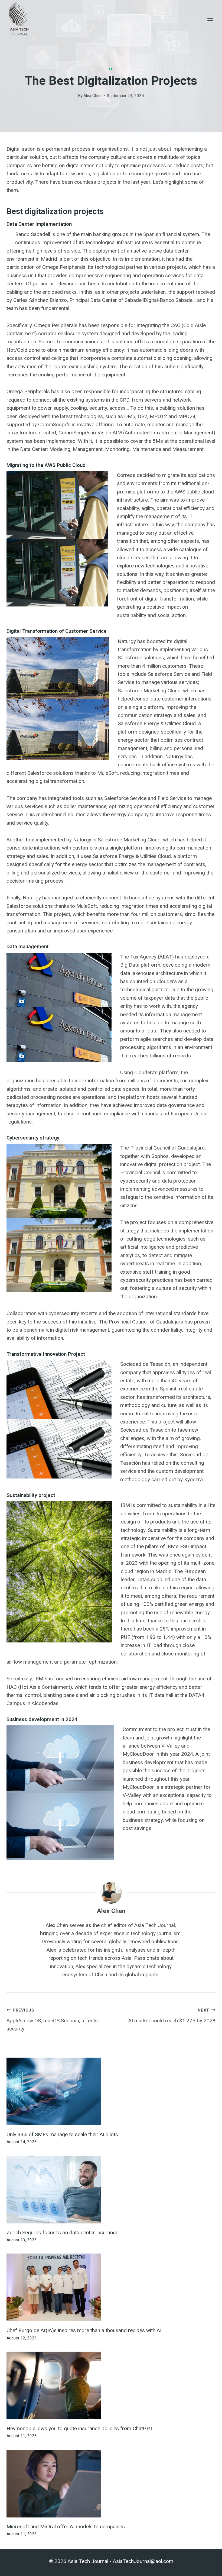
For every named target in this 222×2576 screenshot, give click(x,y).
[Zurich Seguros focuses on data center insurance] (111, 2190)
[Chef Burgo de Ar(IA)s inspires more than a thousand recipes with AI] (111, 2287)
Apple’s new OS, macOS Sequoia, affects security (52, 2020)
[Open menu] (210, 19)
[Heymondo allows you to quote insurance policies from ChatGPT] (111, 2385)
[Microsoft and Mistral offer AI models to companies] (111, 2484)
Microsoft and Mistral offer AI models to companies (66, 2527)
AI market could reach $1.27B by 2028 (172, 2016)
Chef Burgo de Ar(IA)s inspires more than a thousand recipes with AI (84, 2330)
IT (111, 69)
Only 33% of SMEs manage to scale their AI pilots (62, 2134)
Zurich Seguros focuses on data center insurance (62, 2233)
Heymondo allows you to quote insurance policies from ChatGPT (80, 2428)
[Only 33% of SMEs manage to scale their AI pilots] (111, 2091)
